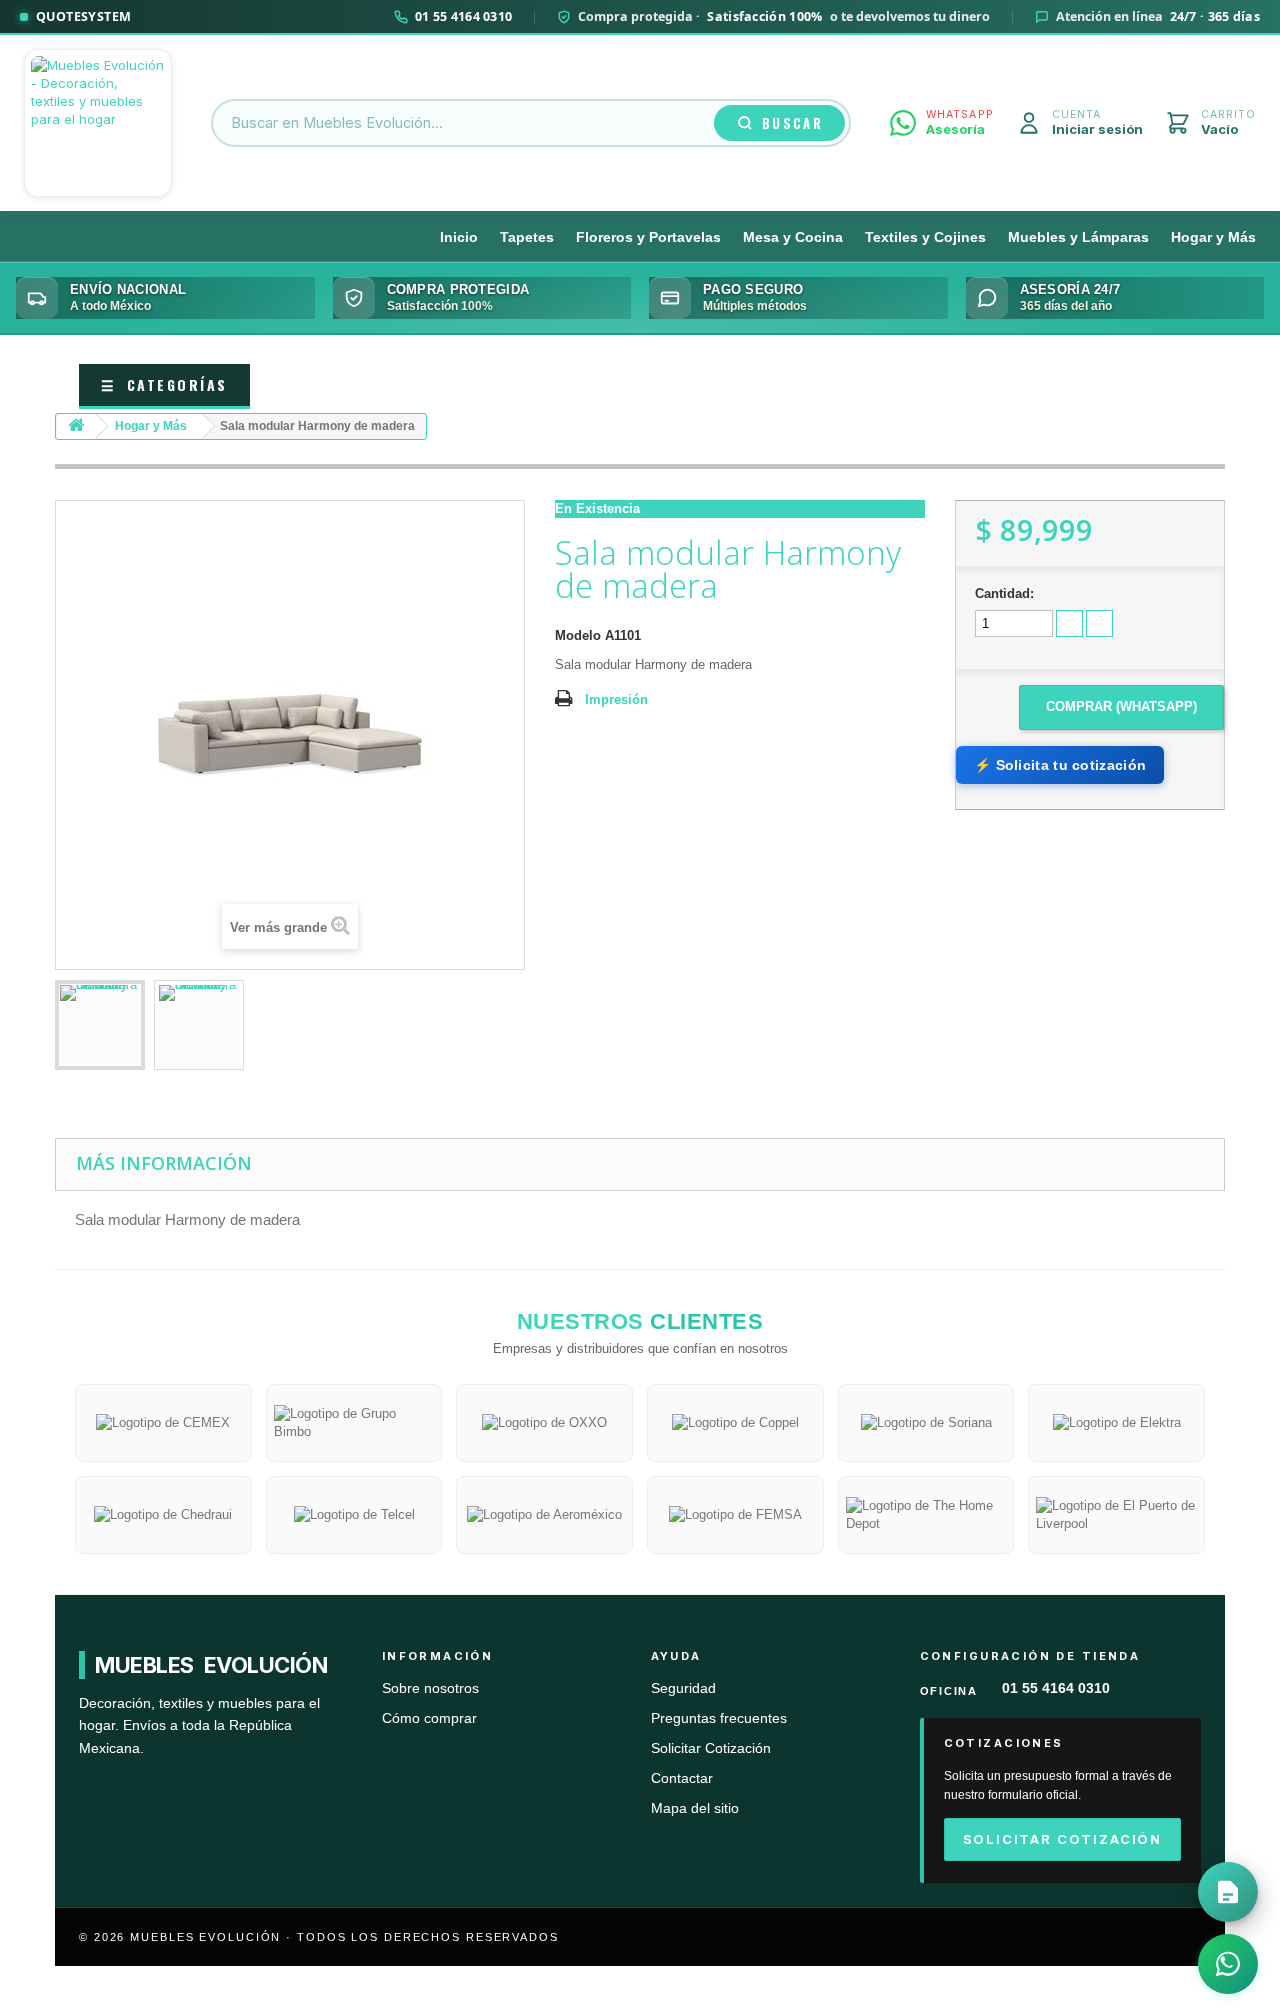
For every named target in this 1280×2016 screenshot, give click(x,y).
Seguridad (683, 1688)
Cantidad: (1004, 593)
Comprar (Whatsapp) (1121, 706)
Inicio (459, 237)
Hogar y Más (1213, 237)
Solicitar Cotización (711, 1748)
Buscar (792, 123)
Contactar (682, 1778)
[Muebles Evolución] (98, 123)
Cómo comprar (429, 1718)
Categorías (164, 384)
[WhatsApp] (1228, 1964)
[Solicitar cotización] (1228, 1892)
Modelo (578, 635)
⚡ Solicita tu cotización (1060, 765)
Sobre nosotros (430, 1688)
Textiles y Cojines (925, 237)
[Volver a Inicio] (76, 426)
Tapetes (527, 237)
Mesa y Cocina (793, 237)
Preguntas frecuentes (719, 1718)
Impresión (616, 699)
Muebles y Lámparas (1078, 237)
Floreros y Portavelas (648, 237)
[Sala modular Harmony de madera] (100, 1025)
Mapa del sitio (695, 1808)
